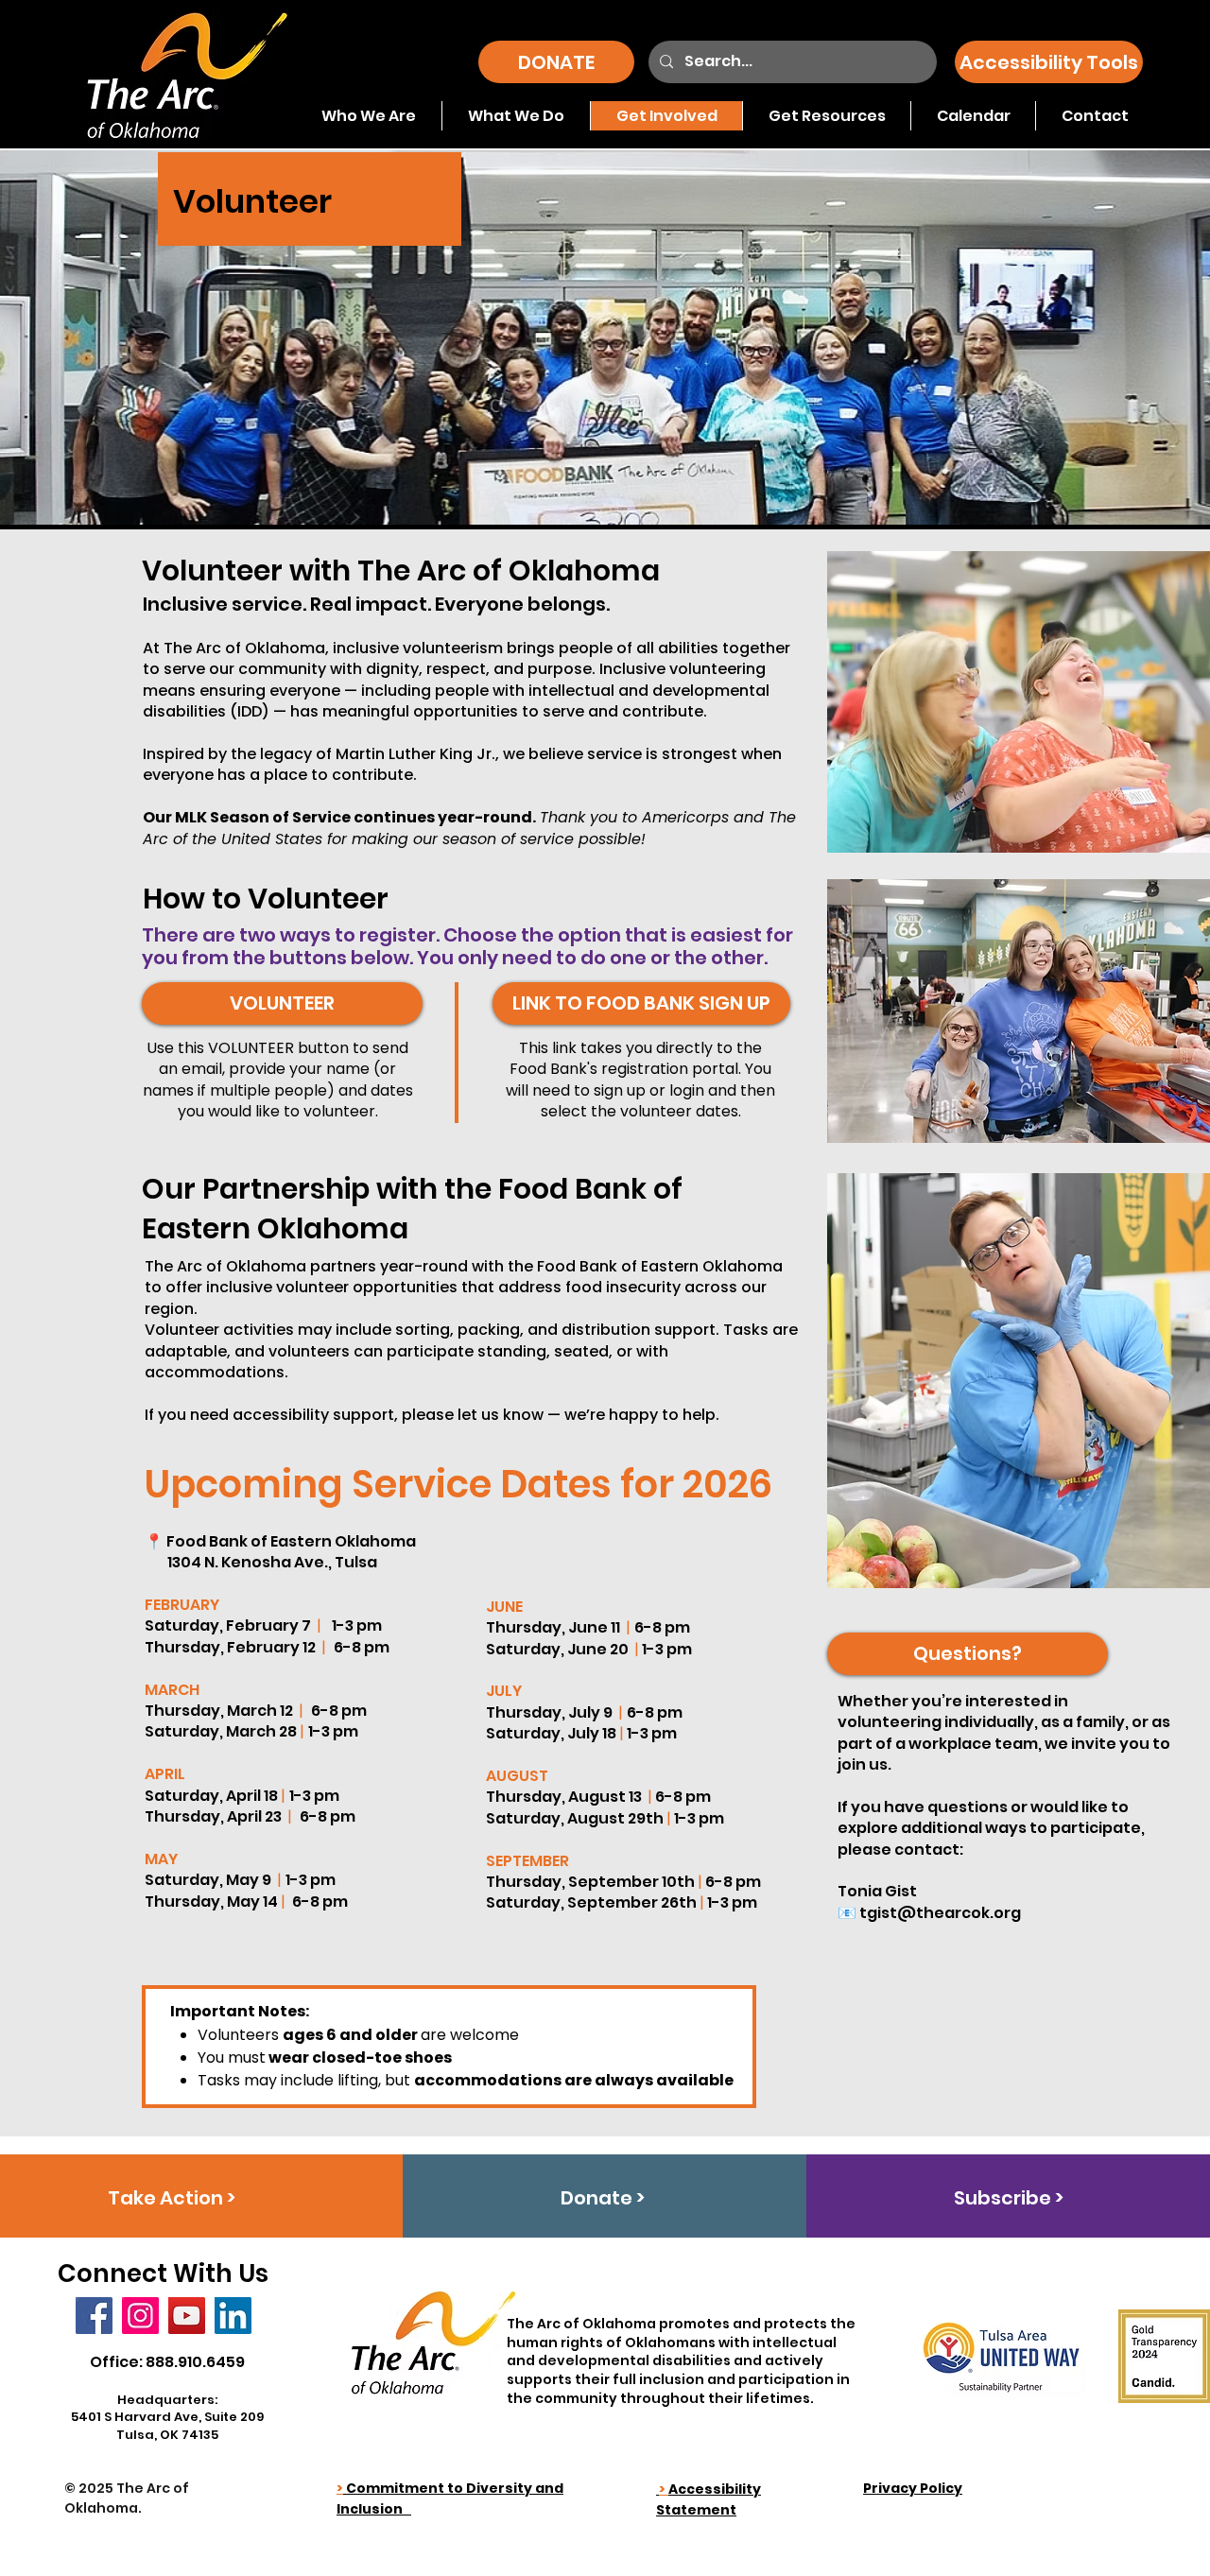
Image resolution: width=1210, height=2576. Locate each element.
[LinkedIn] (233, 2316)
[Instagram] (140, 2316)
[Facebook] (94, 2316)
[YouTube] (187, 2316)
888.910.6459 (195, 2362)
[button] (1049, 62)
